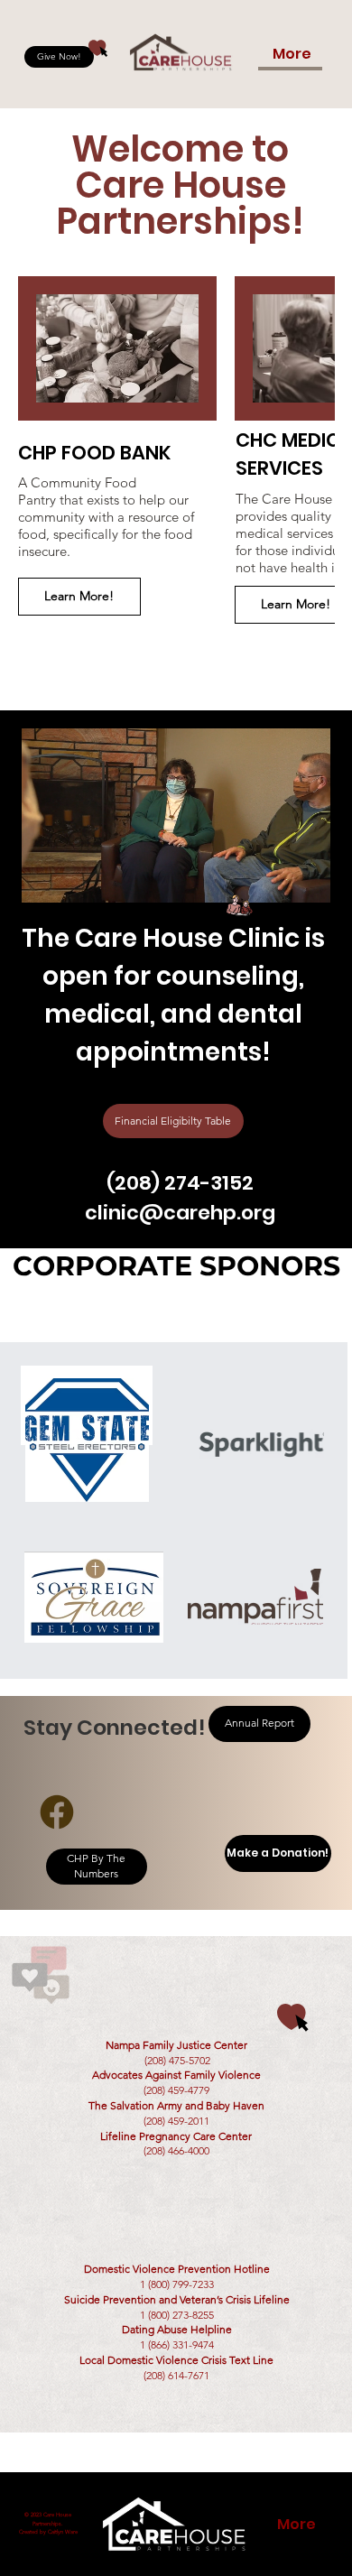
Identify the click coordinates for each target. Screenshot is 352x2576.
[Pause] (45, 878)
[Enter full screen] (306, 878)
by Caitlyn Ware (59, 2532)
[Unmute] (76, 878)
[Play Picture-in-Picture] (275, 878)
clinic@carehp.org (180, 1213)
